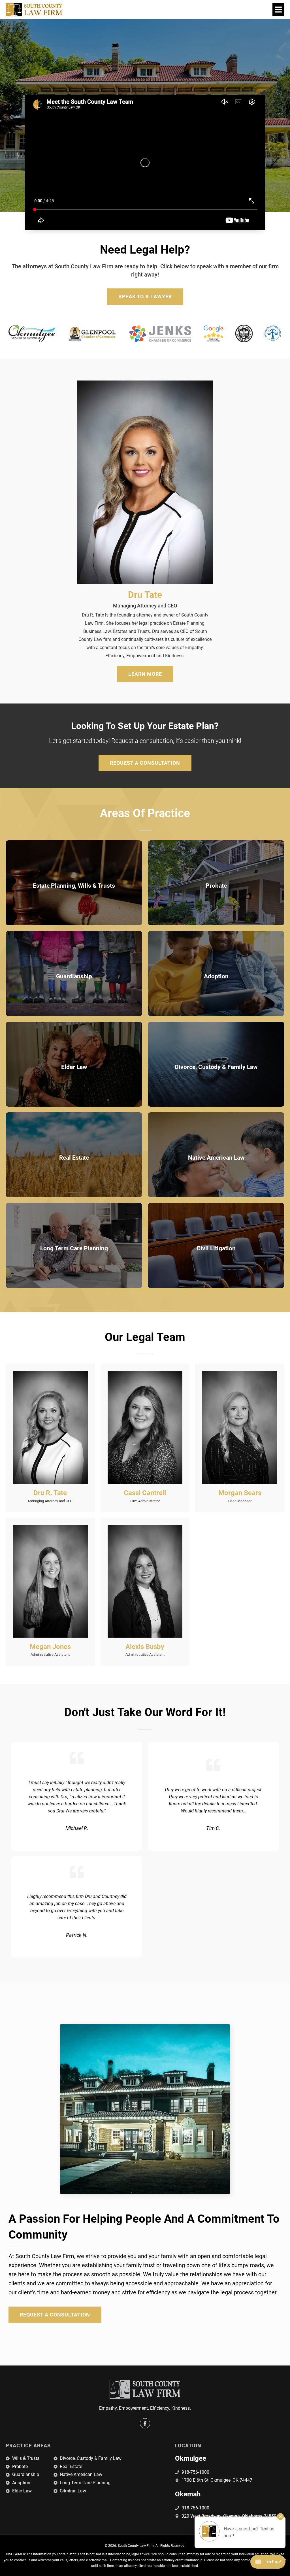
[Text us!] (268, 2564)
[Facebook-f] (145, 2423)
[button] (278, 9)
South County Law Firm (136, 2546)
